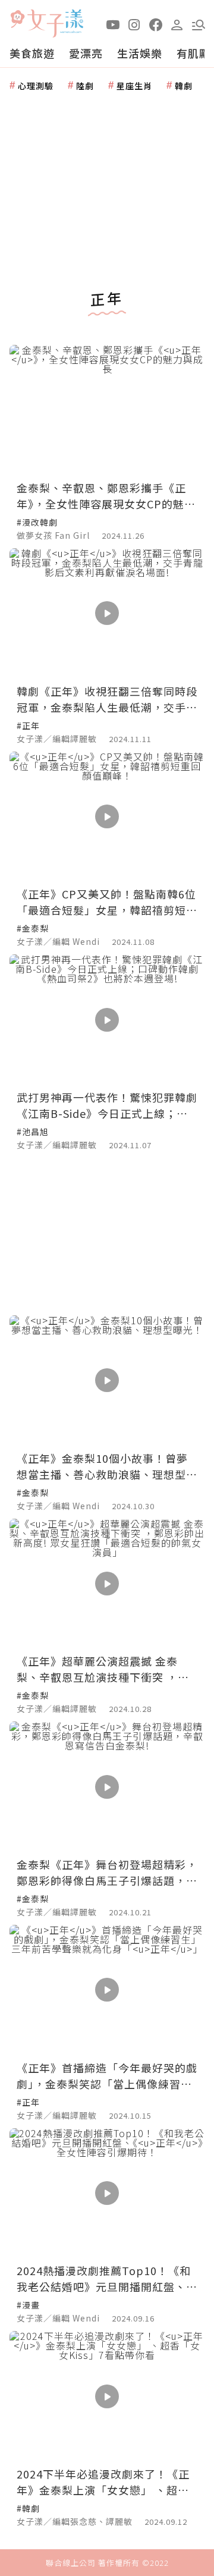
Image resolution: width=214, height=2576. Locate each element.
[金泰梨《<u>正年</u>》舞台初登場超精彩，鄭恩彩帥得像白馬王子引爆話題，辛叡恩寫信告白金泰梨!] (107, 1787)
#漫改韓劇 (37, 522)
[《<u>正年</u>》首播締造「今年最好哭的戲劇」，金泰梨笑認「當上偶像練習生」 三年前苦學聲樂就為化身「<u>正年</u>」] (107, 1990)
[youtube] (113, 24)
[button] (199, 24)
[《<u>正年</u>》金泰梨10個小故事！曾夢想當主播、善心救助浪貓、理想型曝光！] (107, 1380)
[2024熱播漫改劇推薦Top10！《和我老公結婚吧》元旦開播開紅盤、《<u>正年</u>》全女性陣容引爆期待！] (107, 2193)
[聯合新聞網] (17, 19)
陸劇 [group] (85, 86)
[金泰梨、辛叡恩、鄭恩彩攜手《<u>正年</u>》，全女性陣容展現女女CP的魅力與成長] (107, 410)
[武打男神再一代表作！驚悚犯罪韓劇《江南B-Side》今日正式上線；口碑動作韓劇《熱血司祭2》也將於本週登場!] (107, 1020)
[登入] (177, 24)
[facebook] (156, 24)
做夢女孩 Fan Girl (53, 535)
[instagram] (134, 24)
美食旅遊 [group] (32, 53)
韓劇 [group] (184, 86)
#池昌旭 (33, 1132)
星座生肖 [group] (134, 86)
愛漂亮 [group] (86, 53)
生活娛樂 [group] (140, 53)
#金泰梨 (33, 928)
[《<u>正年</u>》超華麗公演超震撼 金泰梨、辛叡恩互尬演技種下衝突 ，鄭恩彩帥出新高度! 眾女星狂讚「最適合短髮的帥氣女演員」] (107, 1584)
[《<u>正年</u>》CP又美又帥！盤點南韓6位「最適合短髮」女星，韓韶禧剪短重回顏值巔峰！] (107, 817)
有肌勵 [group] (193, 53)
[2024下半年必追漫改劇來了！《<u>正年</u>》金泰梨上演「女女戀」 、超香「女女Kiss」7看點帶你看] (107, 2396)
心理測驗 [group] (36, 86)
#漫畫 (28, 2305)
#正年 (28, 725)
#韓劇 (28, 2508)
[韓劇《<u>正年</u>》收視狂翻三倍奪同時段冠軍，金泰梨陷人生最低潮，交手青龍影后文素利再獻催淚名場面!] (107, 613)
